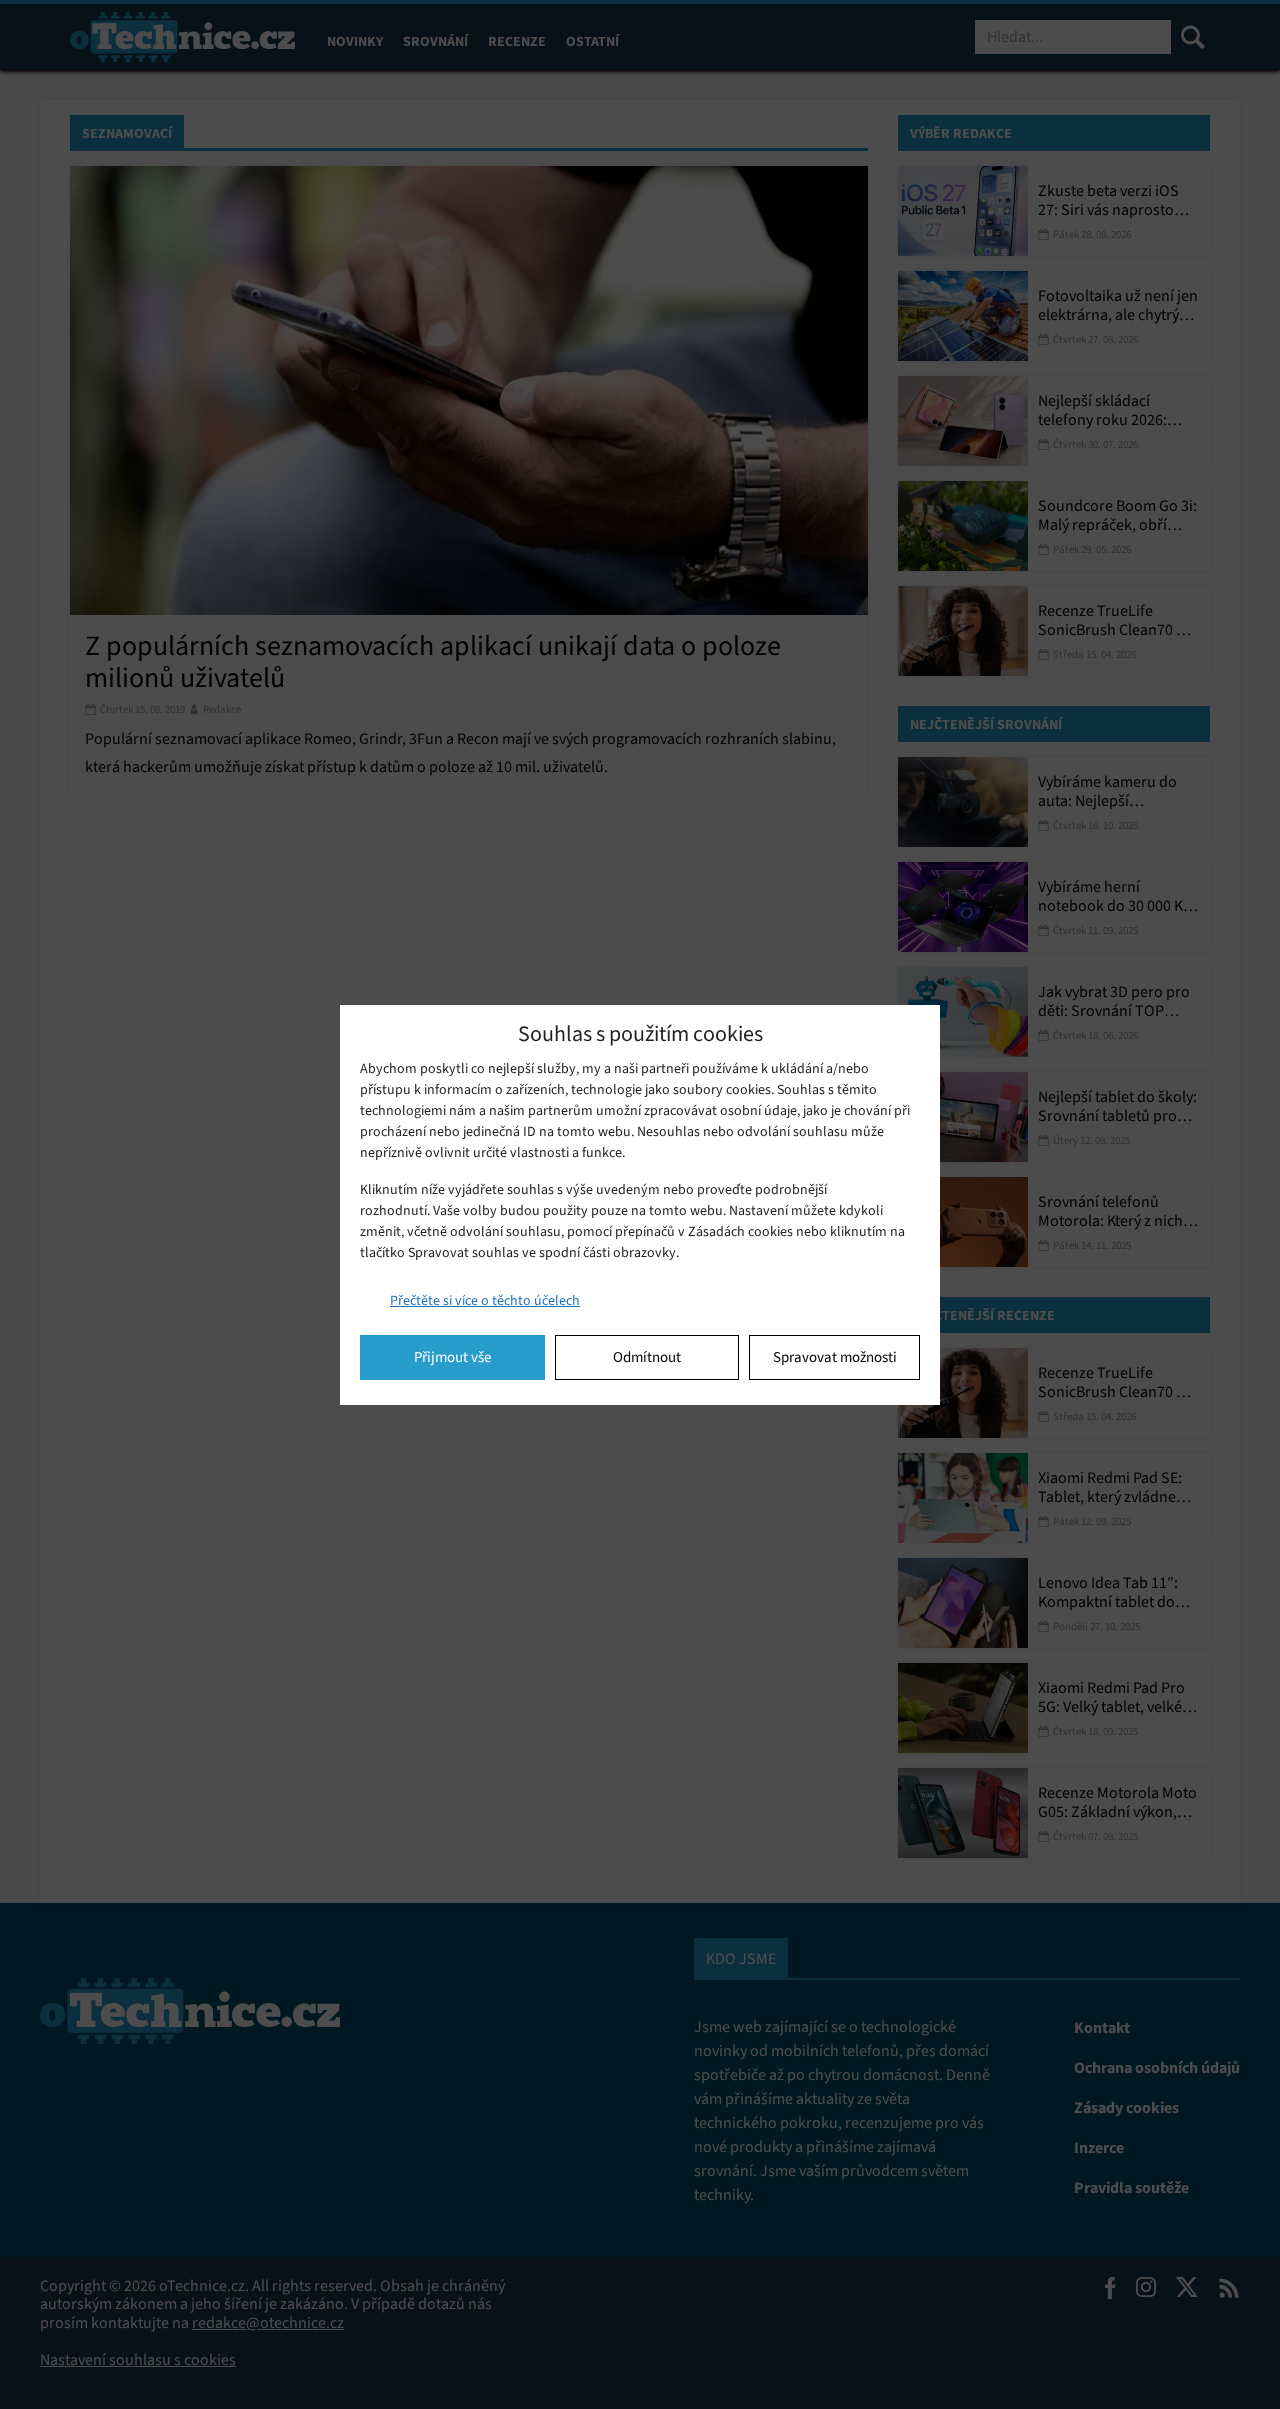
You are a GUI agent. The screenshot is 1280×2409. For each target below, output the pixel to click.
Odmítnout (647, 1357)
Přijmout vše (452, 1357)
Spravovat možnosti (835, 1357)
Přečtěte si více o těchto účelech (485, 1300)
